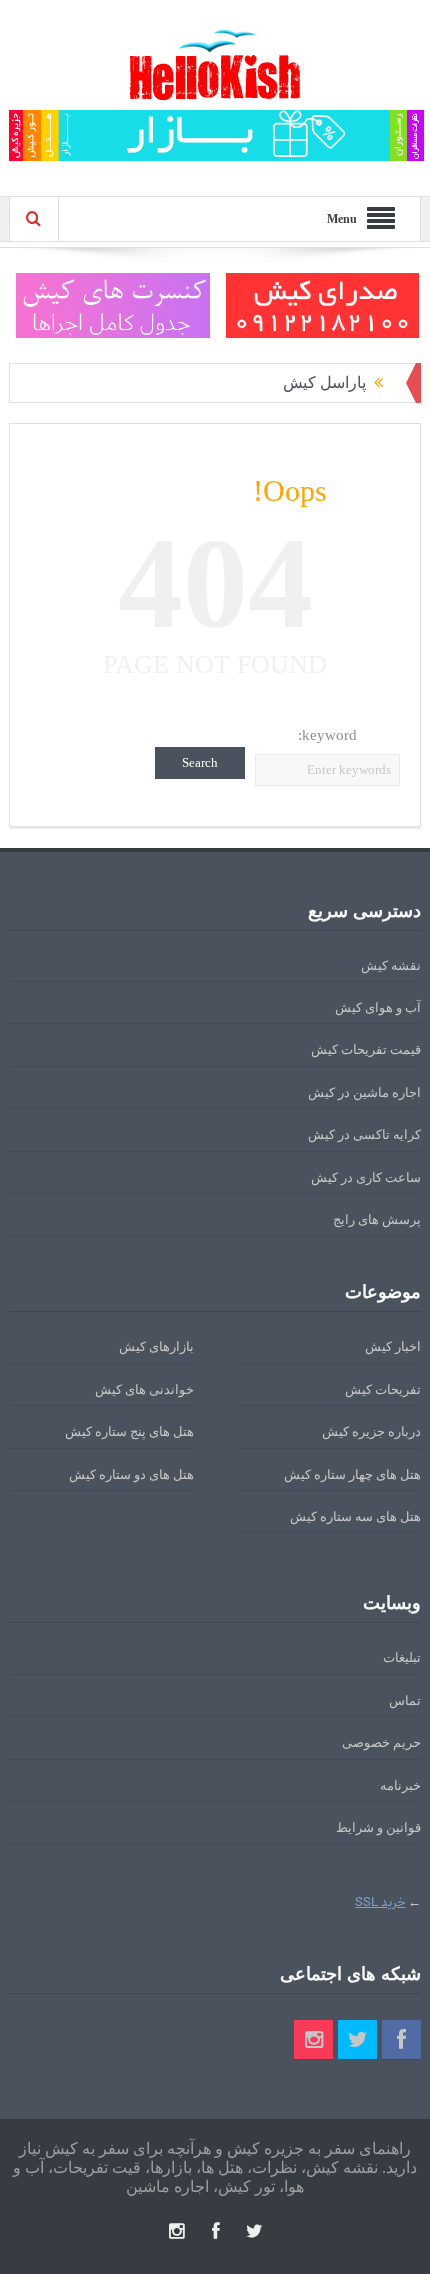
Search (200, 762)
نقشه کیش (391, 965)
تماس (405, 1700)
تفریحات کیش (383, 1389)
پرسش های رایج (377, 1219)
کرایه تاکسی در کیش (364, 1134)
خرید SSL (380, 1902)
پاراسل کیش (324, 382)
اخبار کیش (393, 1346)
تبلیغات (402, 1657)
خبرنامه (400, 1785)
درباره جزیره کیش (371, 1431)
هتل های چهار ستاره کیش (352, 1474)
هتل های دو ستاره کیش (131, 1474)
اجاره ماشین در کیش (364, 1092)
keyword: (327, 735)
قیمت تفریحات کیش (366, 1049)
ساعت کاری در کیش (366, 1177)
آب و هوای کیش (378, 1007)
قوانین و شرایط (378, 1827)
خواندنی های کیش (144, 1389)
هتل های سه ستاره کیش (355, 1516)
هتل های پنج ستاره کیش (129, 1431)
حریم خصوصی (381, 1742)
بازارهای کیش (156, 1346)
